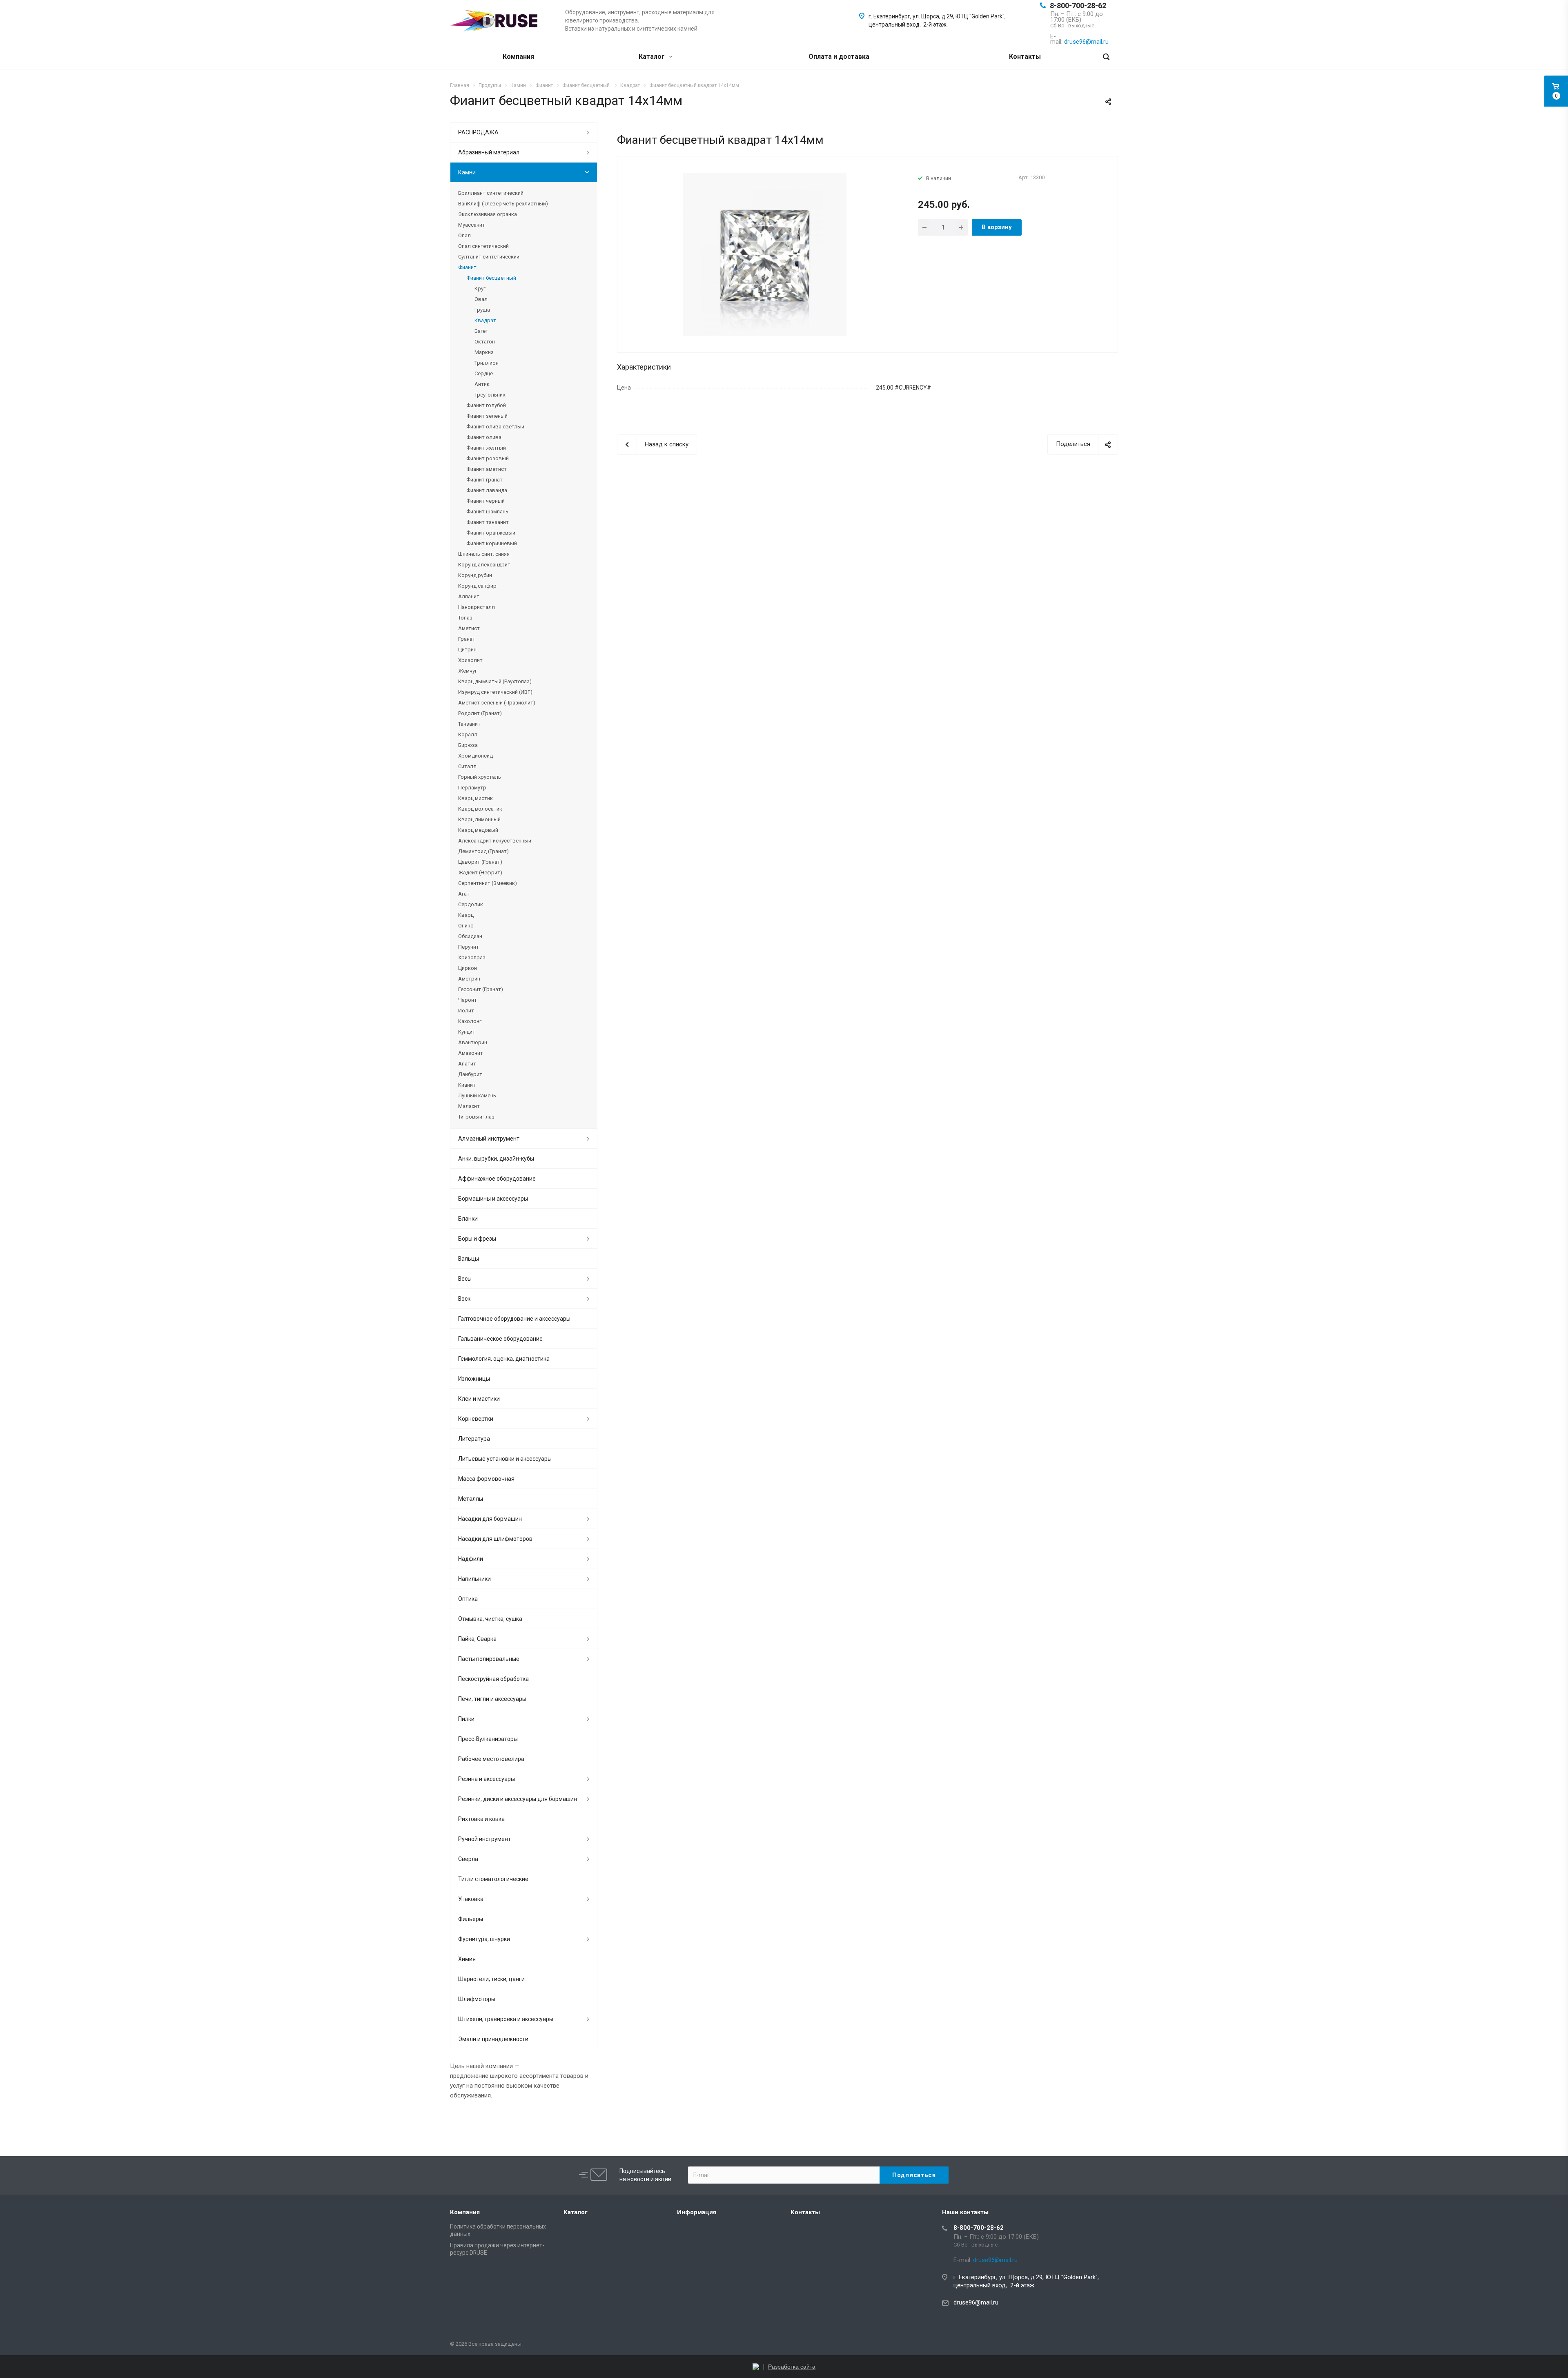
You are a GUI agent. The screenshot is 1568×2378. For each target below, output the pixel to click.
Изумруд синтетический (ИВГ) (495, 692)
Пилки (466, 1719)
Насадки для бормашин (490, 1519)
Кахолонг (470, 1021)
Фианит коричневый (492, 543)
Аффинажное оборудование (497, 1179)
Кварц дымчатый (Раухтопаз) (495, 681)
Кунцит (467, 1032)
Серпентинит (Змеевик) (488, 883)
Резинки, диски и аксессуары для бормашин (518, 1799)
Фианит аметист (487, 469)
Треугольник (490, 395)
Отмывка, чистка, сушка (490, 1619)
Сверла (468, 1859)
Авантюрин (473, 1042)
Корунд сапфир (477, 586)
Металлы (471, 1499)
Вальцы (469, 1259)
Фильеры (471, 1919)
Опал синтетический (483, 246)
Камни (467, 172)
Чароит (468, 1000)
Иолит (466, 1011)
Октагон (485, 342)
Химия (467, 1959)
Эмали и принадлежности (493, 2039)
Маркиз (484, 352)
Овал (481, 299)
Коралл (468, 734)
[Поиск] (1106, 57)
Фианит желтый (486, 448)
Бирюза (468, 745)
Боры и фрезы (477, 1239)
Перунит (469, 947)
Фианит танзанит (488, 522)
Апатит (467, 1064)
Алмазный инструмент (489, 1139)
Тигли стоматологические (493, 1879)
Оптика (468, 1599)
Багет (481, 331)
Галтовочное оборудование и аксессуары (514, 1319)
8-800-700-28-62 (1078, 6)
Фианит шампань (487, 511)
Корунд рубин (475, 575)
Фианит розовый (488, 458)
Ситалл (467, 766)
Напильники (474, 1579)
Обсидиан (470, 936)
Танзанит (469, 724)
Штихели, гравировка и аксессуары (506, 2019)
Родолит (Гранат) (480, 713)
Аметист (469, 628)
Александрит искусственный (495, 841)
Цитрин (467, 650)
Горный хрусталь (480, 777)
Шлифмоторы (477, 1999)
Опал (464, 235)
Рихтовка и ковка (481, 1819)
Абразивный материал (489, 152)
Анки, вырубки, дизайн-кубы (496, 1159)
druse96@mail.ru (976, 2302)
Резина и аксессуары (487, 1779)
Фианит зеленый (487, 416)
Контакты (1025, 57)
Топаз (465, 618)
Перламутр (472, 788)
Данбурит (470, 1074)
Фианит (467, 267)
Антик (482, 384)
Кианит (467, 1085)
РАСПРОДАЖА (478, 132)
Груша (482, 310)
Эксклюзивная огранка (488, 214)
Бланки (468, 1219)
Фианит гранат (484, 480)
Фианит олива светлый (495, 427)
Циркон (468, 968)
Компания (518, 57)
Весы (465, 1279)
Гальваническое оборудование (500, 1339)
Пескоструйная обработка (493, 1679)
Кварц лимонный (479, 819)
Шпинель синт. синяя (484, 554)
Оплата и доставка (839, 57)
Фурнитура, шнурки (484, 1939)
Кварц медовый (478, 830)
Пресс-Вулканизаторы (488, 1739)
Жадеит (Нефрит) (480, 873)
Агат (464, 894)
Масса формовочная (486, 1479)
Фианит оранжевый (491, 533)
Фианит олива (484, 437)
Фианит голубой (486, 405)
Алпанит (469, 596)
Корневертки (476, 1419)
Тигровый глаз (476, 1117)
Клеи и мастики (479, 1399)
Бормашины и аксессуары (493, 1199)
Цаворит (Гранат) (480, 862)
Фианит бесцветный (491, 278)
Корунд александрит (484, 565)
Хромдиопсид (476, 756)
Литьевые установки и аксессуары (505, 1459)
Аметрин (469, 979)
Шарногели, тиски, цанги (491, 1979)
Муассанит (472, 225)
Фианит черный (486, 501)
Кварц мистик (476, 798)
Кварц (466, 915)
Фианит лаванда (487, 490)
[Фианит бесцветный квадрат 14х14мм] (765, 254)
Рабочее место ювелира (491, 1759)
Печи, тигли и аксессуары (492, 1699)
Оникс (466, 926)
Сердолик (471, 904)
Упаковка (471, 1899)
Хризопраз (472, 957)
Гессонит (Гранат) (481, 989)
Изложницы (474, 1379)
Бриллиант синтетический (491, 193)
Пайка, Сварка (477, 1639)
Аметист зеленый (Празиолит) (497, 703)
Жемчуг (468, 671)
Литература (474, 1439)
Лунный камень (477, 1095)
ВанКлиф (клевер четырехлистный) (503, 204)
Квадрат (485, 320)
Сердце (484, 373)
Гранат (467, 639)
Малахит (469, 1106)
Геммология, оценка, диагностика (504, 1359)
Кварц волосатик (480, 809)
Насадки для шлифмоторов (495, 1539)
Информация (697, 2212)
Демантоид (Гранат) (483, 851)
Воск (464, 1299)
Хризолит (470, 660)
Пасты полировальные (489, 1659)
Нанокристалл (477, 607)
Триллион (487, 363)
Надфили (471, 1559)
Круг (480, 289)
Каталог (653, 57)
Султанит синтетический (489, 257)
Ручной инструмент (484, 1839)
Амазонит (471, 1053)
